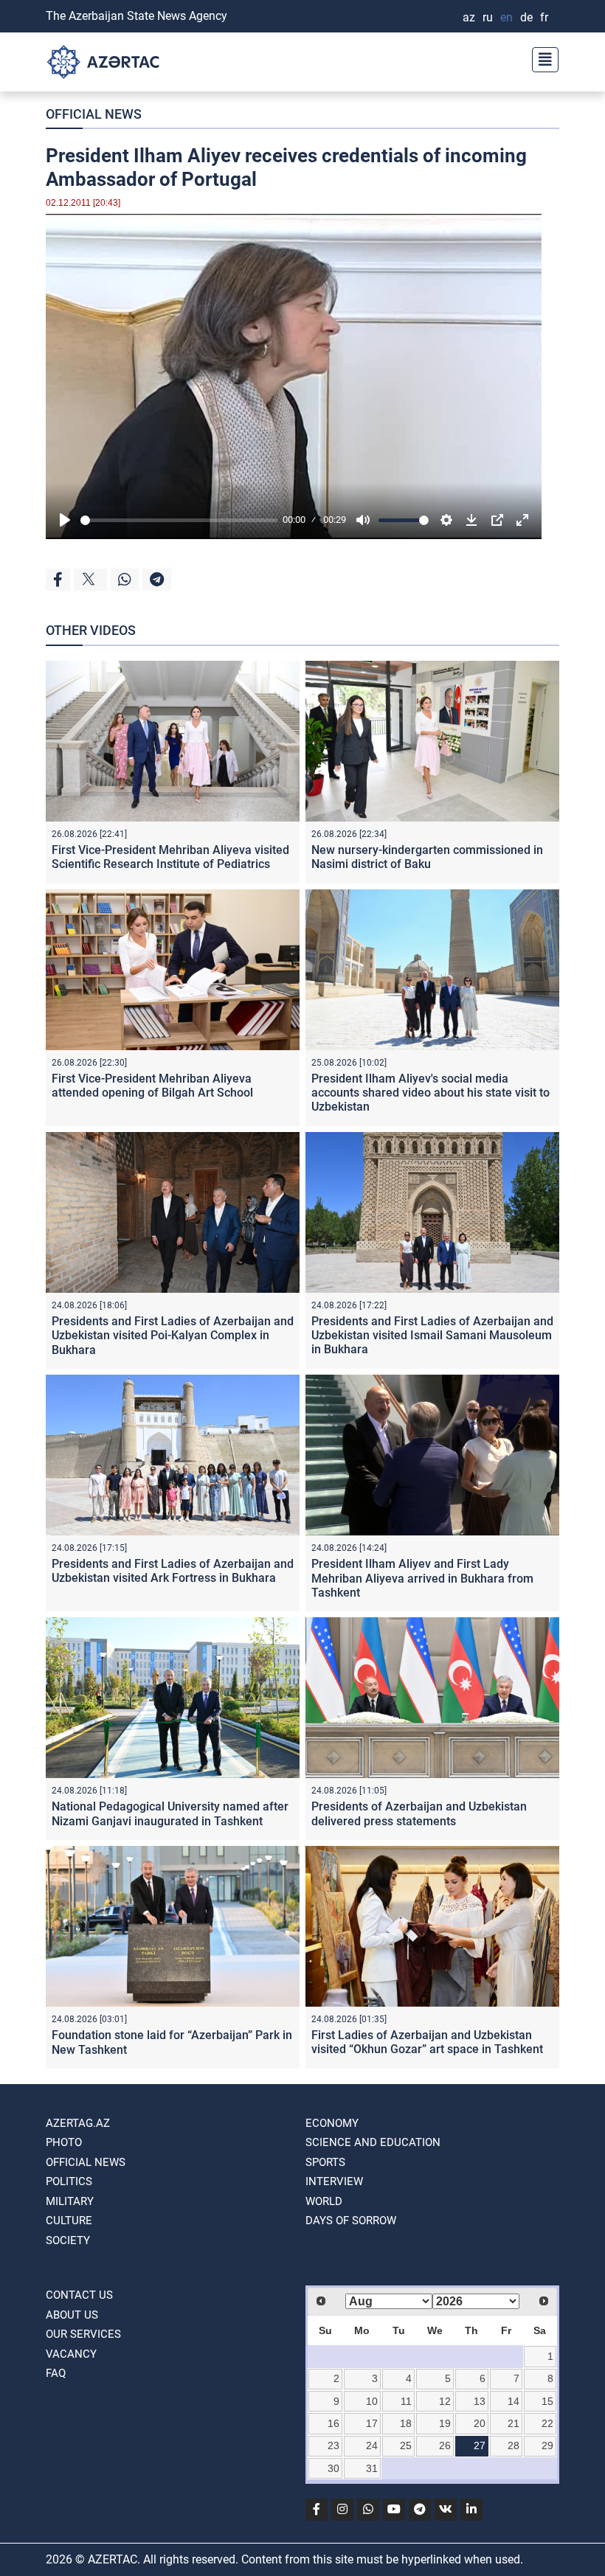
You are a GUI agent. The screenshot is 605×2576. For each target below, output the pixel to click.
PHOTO (64, 2142)
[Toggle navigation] (541, 58)
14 (514, 2401)
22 (547, 2423)
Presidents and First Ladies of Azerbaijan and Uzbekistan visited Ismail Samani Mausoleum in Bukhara (432, 1335)
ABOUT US (72, 2315)
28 (514, 2445)
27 (480, 2445)
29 (547, 2445)
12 (445, 2401)
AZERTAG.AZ (78, 2123)
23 (333, 2445)
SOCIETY (68, 2240)
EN (507, 17)
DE (526, 17)
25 (406, 2445)
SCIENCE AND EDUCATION (373, 2142)
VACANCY (71, 2354)
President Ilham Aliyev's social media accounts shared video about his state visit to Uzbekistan (431, 1093)
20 (480, 2423)
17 (372, 2423)
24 (372, 2445)
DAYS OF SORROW (351, 2221)
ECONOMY (332, 2123)
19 (445, 2423)
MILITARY (70, 2201)
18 (406, 2423)
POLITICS (69, 2181)
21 (514, 2423)
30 (333, 2468)
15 (547, 2401)
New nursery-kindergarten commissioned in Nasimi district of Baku (427, 857)
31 (372, 2468)
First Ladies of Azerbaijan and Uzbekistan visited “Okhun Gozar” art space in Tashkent (427, 2042)
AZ (469, 17)
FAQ (56, 2373)
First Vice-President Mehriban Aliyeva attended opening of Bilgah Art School (152, 1086)
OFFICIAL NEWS (94, 114)
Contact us (79, 2295)
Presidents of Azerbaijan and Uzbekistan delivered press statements (419, 1813)
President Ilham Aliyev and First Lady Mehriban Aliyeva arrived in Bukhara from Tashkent (422, 1578)
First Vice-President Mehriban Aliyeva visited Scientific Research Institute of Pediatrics (170, 857)
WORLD (324, 2201)
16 (333, 2423)
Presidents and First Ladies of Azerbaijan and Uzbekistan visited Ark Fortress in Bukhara (173, 1571)
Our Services (83, 2334)
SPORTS (325, 2162)
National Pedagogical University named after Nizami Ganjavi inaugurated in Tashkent (170, 1813)
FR (544, 17)
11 (406, 2401)
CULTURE (69, 2221)
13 (480, 2401)
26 (445, 2445)
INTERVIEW (334, 2181)
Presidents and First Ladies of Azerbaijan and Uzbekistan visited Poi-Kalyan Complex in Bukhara (173, 1335)
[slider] (179, 520)
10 (372, 2401)
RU (488, 17)
